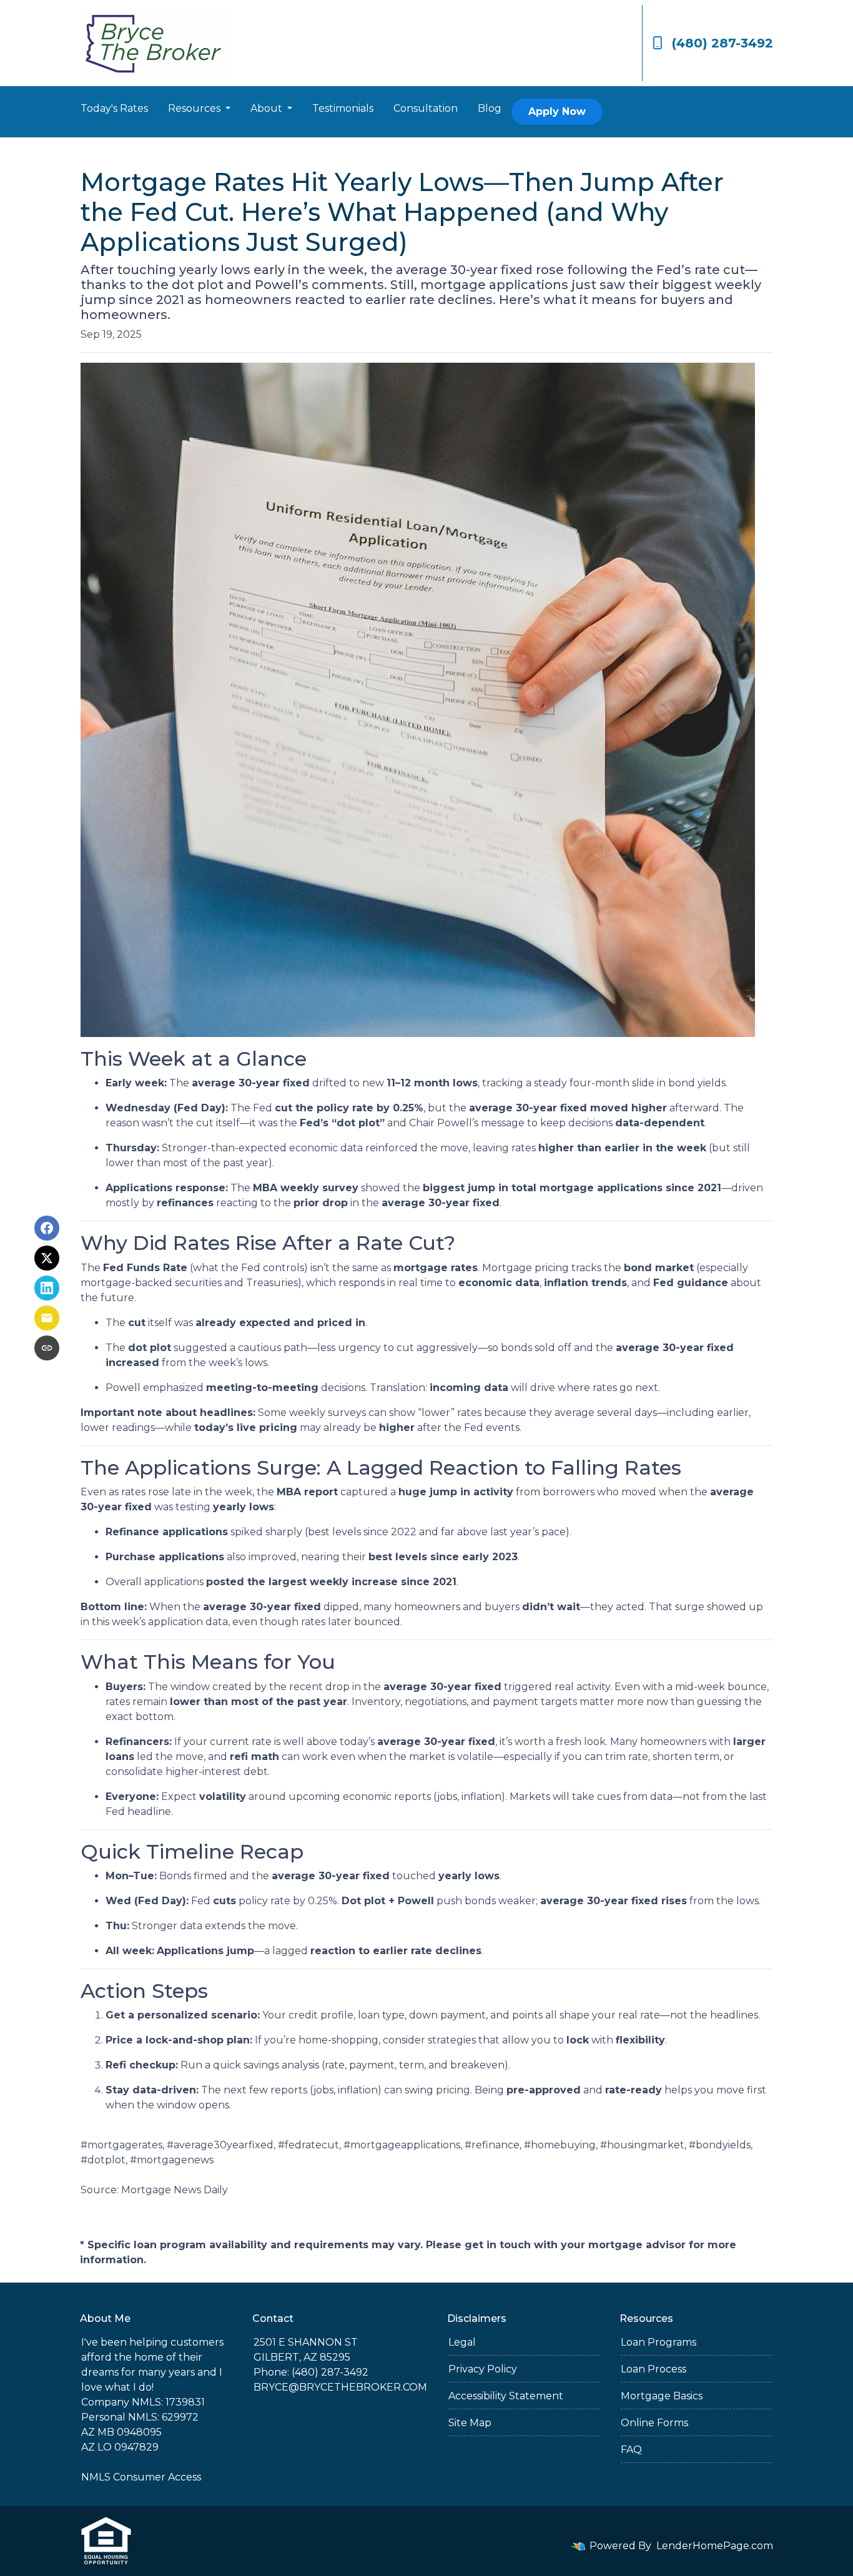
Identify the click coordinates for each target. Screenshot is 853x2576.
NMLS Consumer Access (141, 2477)
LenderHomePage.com (715, 2546)
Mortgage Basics (662, 2396)
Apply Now (557, 111)
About (268, 108)
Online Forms (654, 2423)
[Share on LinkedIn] (47, 1288)
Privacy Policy (483, 2369)
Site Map (470, 2423)
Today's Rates (114, 108)
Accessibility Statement (506, 2396)
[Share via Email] (47, 1318)
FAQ (631, 2450)
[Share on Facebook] (47, 1228)
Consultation (426, 108)
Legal (462, 2342)
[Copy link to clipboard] (47, 1348)
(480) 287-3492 (722, 43)
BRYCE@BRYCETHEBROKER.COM (340, 2387)
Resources (195, 108)
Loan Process (653, 2369)
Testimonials (343, 108)
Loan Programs (658, 2342)
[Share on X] (47, 1258)
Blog (490, 108)
